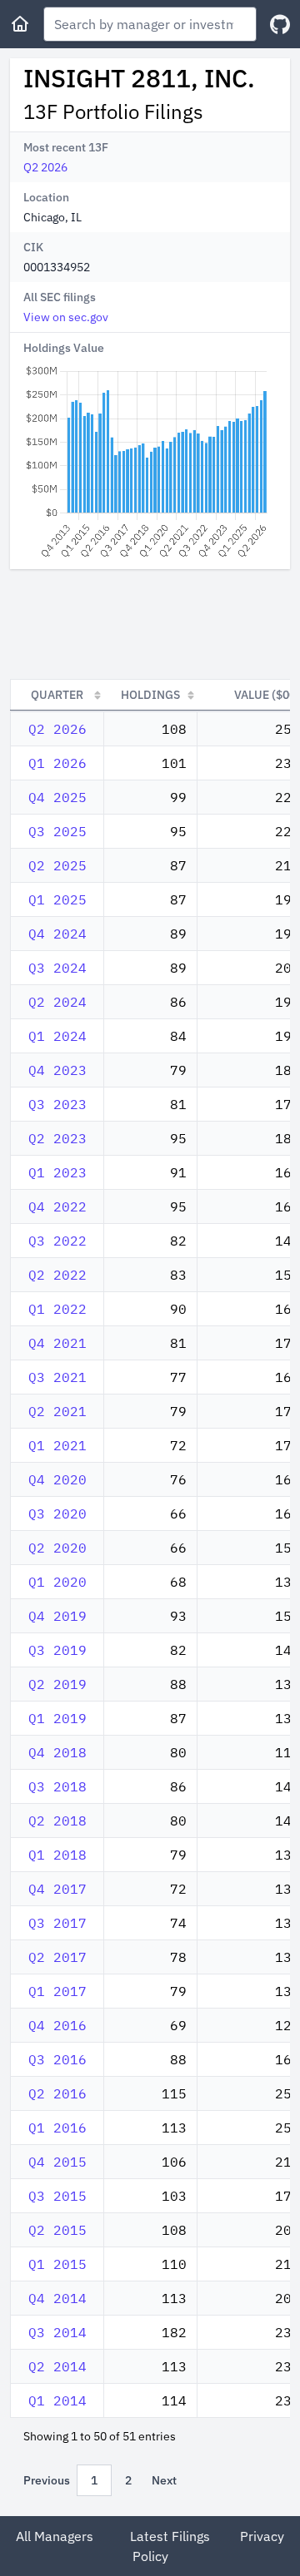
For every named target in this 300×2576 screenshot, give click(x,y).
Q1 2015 (57, 2264)
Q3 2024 (57, 968)
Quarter (57, 695)
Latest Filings (170, 2536)
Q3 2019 (57, 1650)
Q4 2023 (57, 1070)
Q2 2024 (57, 1002)
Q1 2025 (57, 899)
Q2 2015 (57, 2230)
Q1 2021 (57, 1445)
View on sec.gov (66, 317)
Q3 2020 (57, 1513)
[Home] (20, 24)
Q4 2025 (57, 797)
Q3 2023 (57, 1104)
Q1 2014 (57, 2400)
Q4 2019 (57, 1616)
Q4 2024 (57, 934)
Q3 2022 (57, 1241)
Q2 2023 (57, 1138)
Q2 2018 (57, 1821)
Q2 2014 (57, 2366)
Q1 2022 (57, 1309)
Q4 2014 (57, 2298)
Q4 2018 (57, 1752)
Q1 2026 (57, 763)
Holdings (150, 695)
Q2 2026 (45, 167)
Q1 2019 (57, 1718)
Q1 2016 (57, 2128)
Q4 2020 (57, 1479)
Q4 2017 (57, 1889)
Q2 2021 (57, 1411)
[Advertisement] (150, 624)
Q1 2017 (57, 1991)
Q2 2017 (57, 1957)
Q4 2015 (57, 2162)
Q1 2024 (57, 1036)
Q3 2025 (57, 831)
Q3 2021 (57, 1377)
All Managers (55, 2536)
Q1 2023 (57, 1172)
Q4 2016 (57, 2025)
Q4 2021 (57, 1343)
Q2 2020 (57, 1548)
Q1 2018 (57, 1855)
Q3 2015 (57, 2196)
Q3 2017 (57, 1923)
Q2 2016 (57, 2093)
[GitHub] (280, 25)
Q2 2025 (57, 865)
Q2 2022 (57, 1275)
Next (164, 2480)
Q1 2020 (57, 1582)
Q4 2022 (57, 1206)
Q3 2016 (57, 2059)
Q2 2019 (57, 1684)
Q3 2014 (57, 2332)
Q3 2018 (57, 1786)
